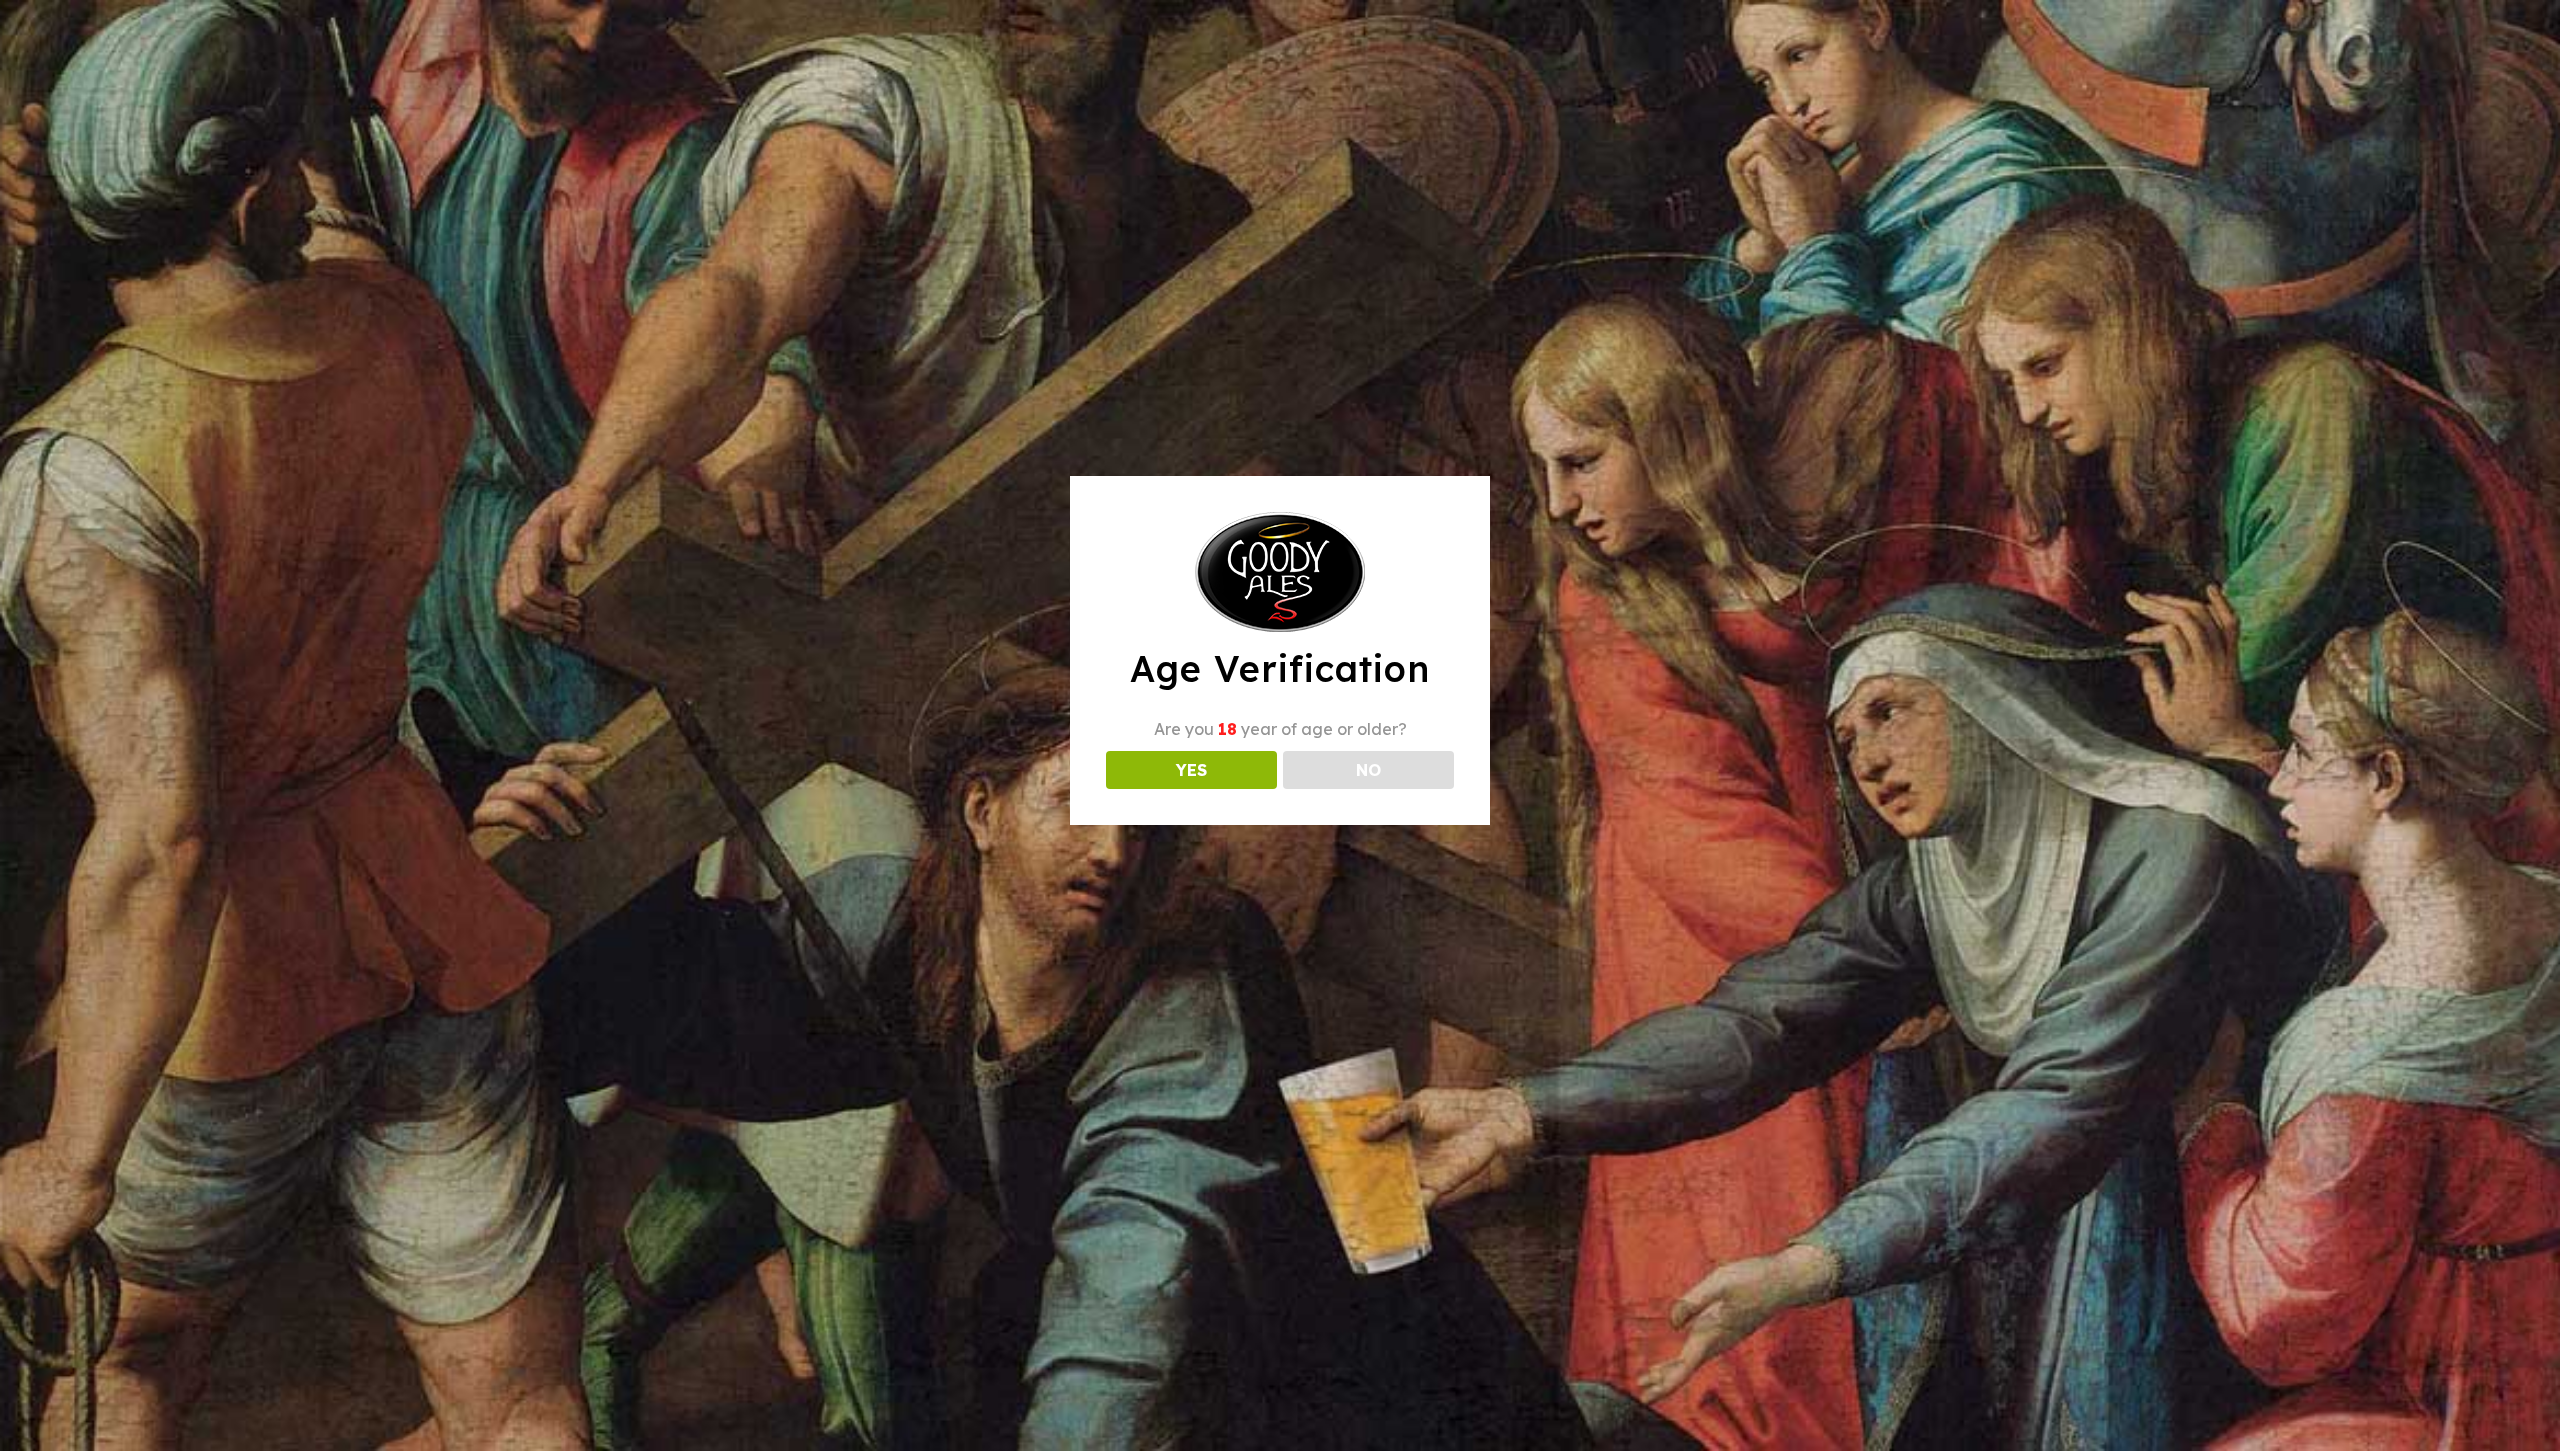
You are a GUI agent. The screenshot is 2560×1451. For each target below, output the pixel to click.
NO (1368, 770)
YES (1191, 770)
